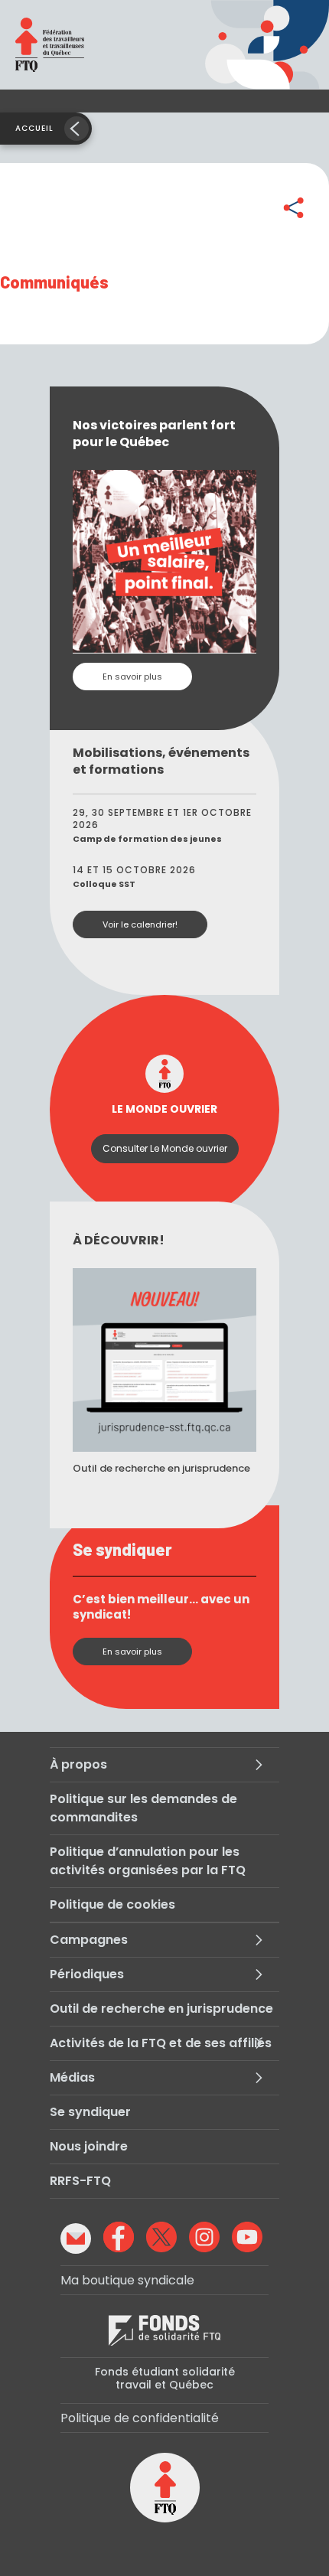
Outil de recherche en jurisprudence (161, 2009)
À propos (78, 1764)
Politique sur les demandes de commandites (143, 1808)
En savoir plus (132, 677)
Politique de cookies (112, 1904)
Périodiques (87, 1974)
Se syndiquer (90, 2112)
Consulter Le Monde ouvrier (165, 1148)
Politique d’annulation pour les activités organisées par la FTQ (148, 1861)
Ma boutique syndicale (127, 2280)
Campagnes (89, 1940)
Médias (72, 2077)
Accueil (34, 128)
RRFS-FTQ (80, 2181)
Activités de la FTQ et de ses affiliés (161, 2043)
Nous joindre (89, 2146)
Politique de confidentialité (140, 2418)
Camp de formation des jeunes (147, 839)
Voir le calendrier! (140, 924)
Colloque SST (104, 884)
